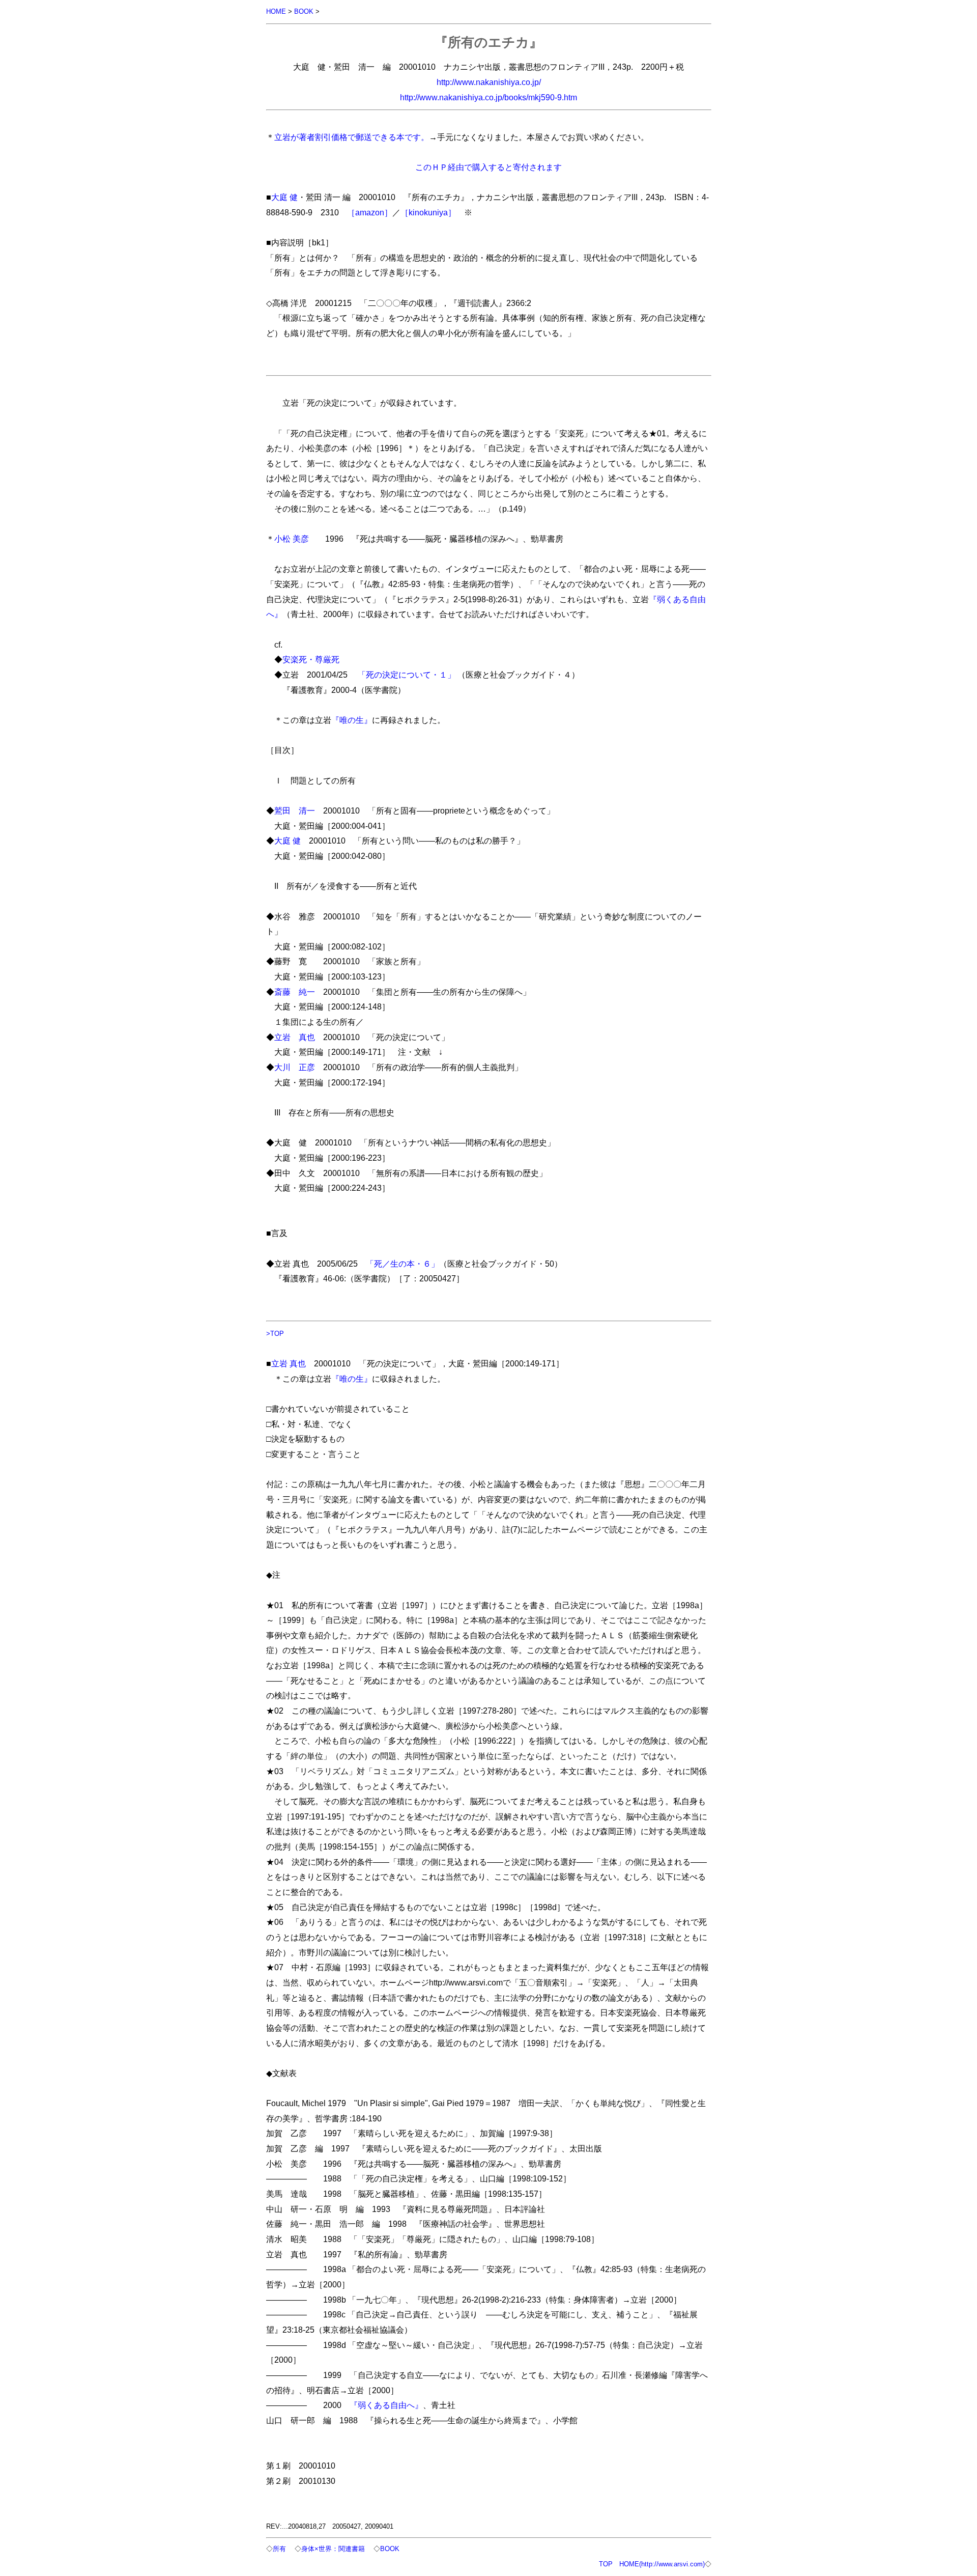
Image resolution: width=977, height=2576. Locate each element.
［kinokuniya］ (428, 212)
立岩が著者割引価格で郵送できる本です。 (352, 137)
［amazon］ (370, 212)
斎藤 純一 (295, 992)
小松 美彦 (292, 539)
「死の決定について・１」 (407, 675)
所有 (279, 2549)
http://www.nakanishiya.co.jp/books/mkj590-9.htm (489, 97)
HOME (276, 11)
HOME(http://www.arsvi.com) (662, 2564)
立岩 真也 (295, 1037)
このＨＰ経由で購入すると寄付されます (489, 167)
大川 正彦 (295, 1067)
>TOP (275, 1334)
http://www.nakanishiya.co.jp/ (489, 82)
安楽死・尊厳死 (311, 659)
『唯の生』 (352, 720)
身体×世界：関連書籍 (333, 2549)
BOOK (304, 11)
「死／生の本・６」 (403, 1264)
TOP (606, 2564)
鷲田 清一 (295, 810)
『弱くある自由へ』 (386, 2405)
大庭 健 (284, 197)
